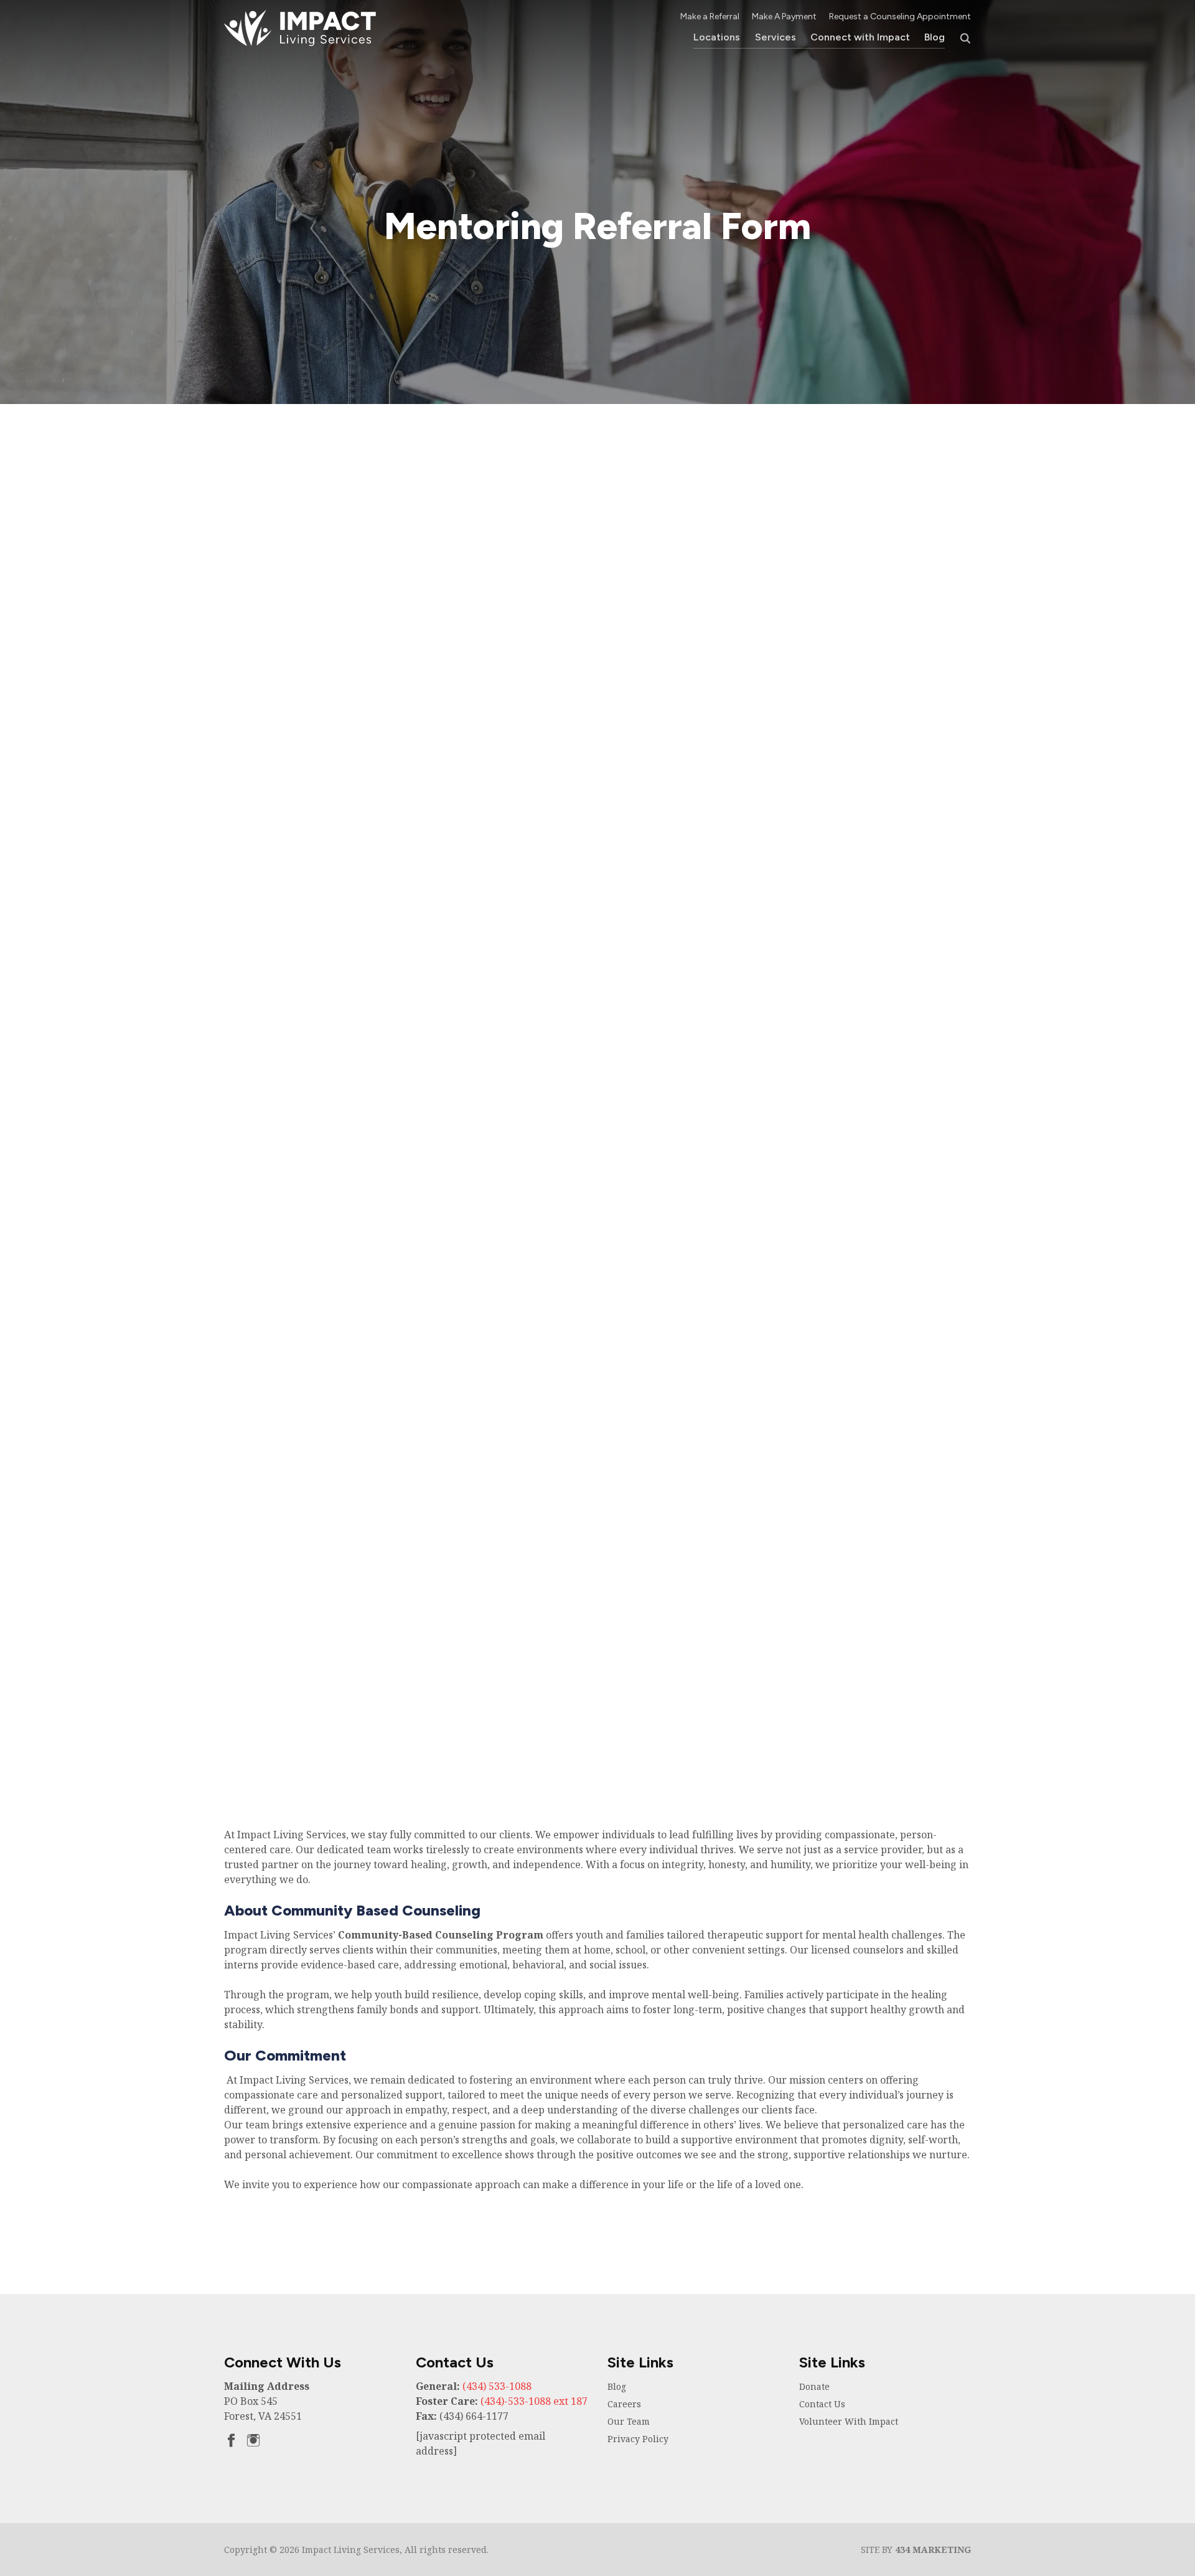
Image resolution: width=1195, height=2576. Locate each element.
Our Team (629, 2421)
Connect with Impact (860, 37)
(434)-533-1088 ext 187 (534, 2401)
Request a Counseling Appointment (900, 16)
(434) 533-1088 (497, 2386)
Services (776, 37)
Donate (814, 2386)
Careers (624, 2404)
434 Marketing (933, 2550)
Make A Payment (784, 16)
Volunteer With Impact (849, 2421)
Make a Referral (710, 16)
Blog (935, 37)
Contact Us (822, 2404)
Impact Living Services (300, 28)
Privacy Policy (638, 2439)
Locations (717, 37)
